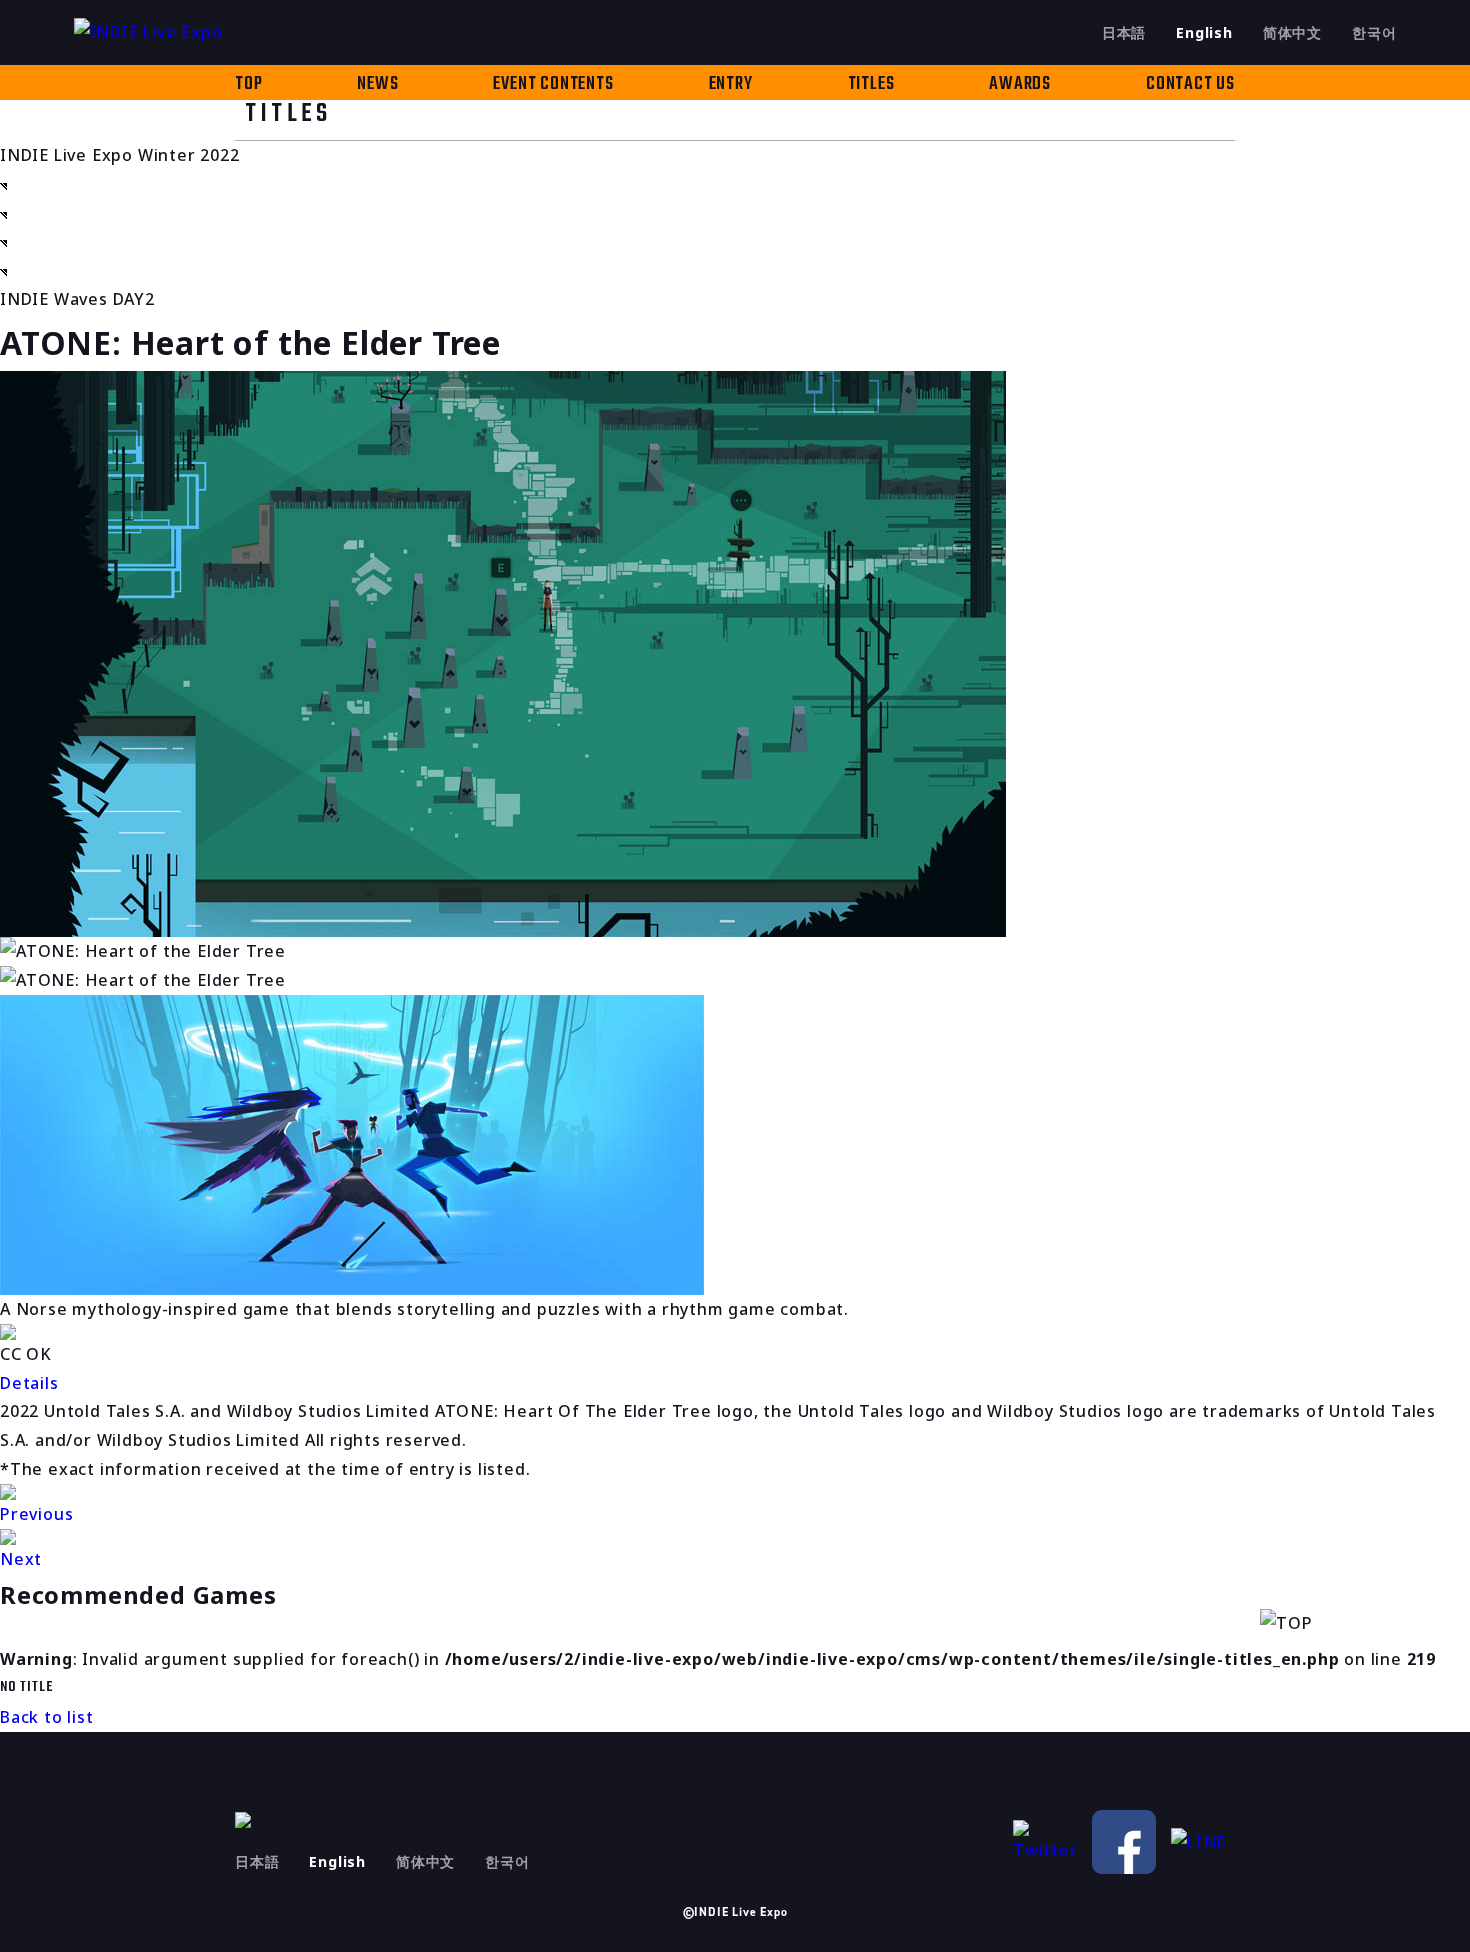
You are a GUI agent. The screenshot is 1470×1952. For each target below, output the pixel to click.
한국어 (1374, 32)
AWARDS (1020, 84)
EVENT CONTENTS (553, 84)
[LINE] (1203, 1842)
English (1204, 32)
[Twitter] (1045, 1842)
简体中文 (1292, 32)
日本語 (1124, 32)
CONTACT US (1190, 84)
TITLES (871, 84)
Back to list (47, 1717)
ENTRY (731, 84)
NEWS (377, 84)
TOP (248, 84)
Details (29, 1383)
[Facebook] (1124, 1842)
